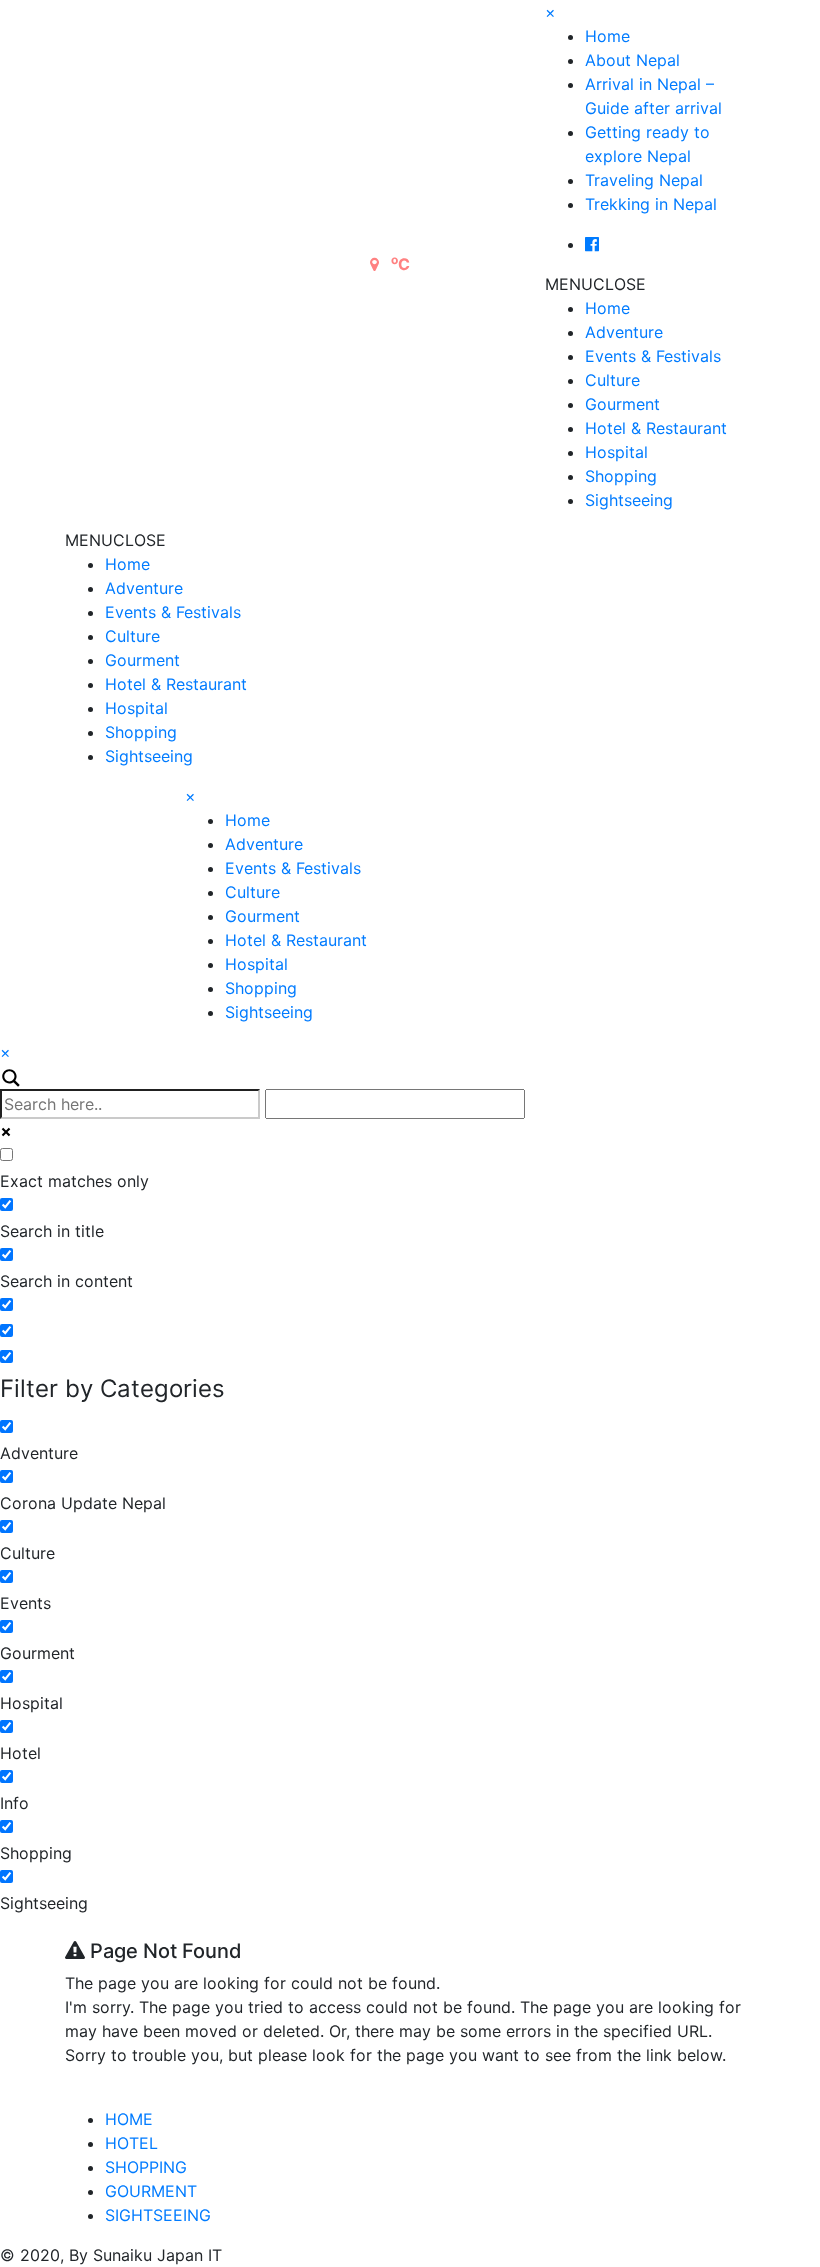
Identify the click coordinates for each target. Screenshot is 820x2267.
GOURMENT (151, 2191)
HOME (129, 2119)
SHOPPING (146, 2167)
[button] (595, 284)
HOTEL (131, 2143)
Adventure (624, 332)
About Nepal (632, 60)
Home (607, 36)
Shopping (621, 476)
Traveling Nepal (644, 180)
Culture (612, 380)
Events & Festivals (653, 356)
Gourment (622, 404)
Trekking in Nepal (651, 204)
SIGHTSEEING (158, 2215)
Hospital (616, 452)
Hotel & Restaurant (656, 428)
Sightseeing (629, 500)
